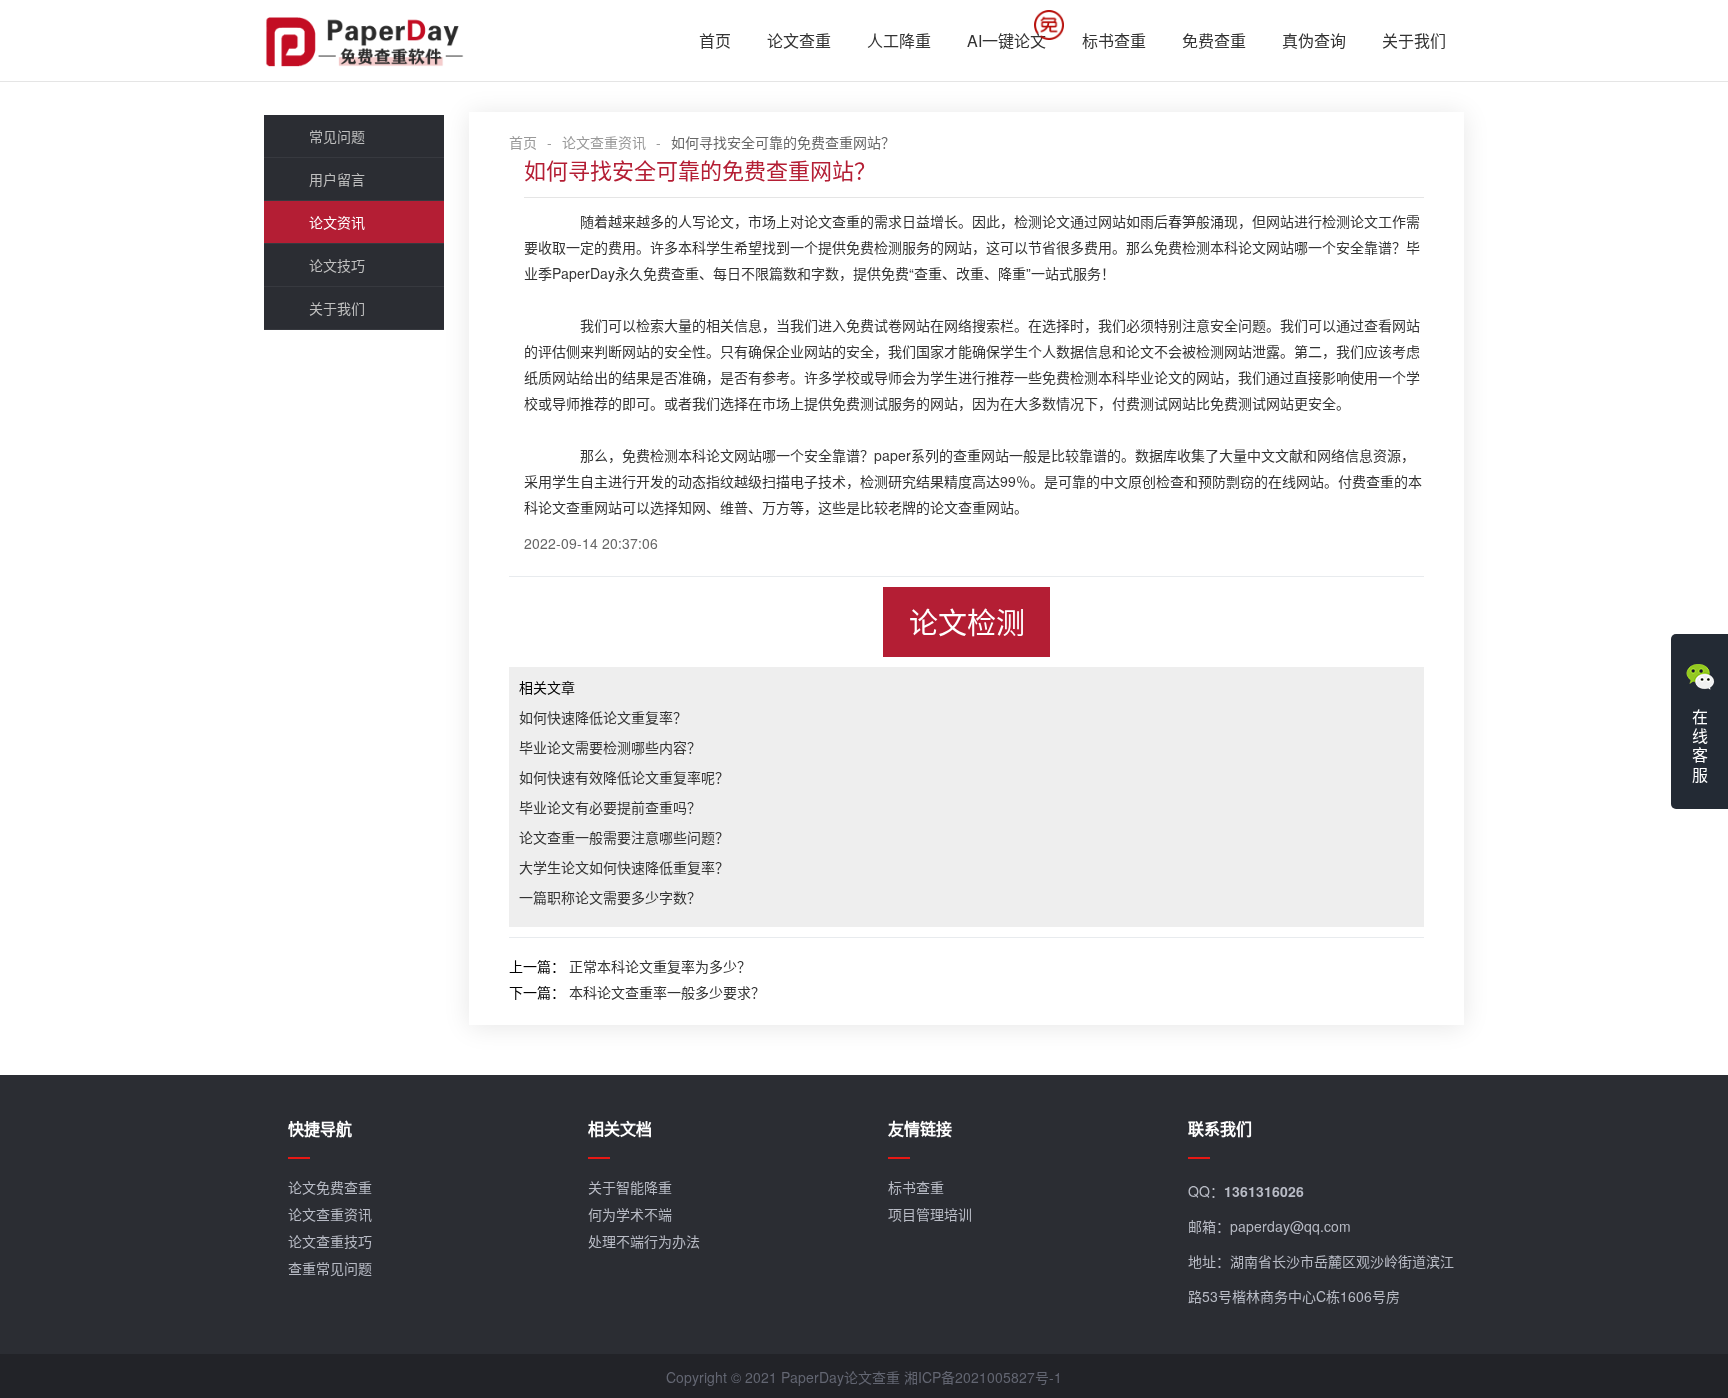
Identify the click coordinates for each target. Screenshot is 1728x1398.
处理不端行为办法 (644, 1241)
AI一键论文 (1006, 40)
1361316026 (1264, 1191)
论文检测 (967, 621)
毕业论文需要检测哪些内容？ (610, 747)
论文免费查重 (330, 1187)
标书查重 (1114, 40)
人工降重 (899, 40)
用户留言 (337, 179)
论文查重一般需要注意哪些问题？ (624, 837)
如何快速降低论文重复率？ (603, 717)
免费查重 (1214, 40)
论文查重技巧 (330, 1241)
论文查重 (799, 40)
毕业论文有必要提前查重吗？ (610, 807)
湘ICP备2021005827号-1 (983, 1377)
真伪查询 (1314, 40)
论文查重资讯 (604, 142)
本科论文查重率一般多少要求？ (667, 992)
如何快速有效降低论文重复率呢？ (624, 777)
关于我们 (1414, 40)
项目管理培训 (930, 1214)
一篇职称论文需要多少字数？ (610, 897)
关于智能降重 (630, 1187)
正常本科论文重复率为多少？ (660, 966)
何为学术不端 (630, 1214)
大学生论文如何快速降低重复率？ (624, 867)
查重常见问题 (330, 1268)
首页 (715, 40)
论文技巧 (337, 265)
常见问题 (337, 136)
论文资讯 (337, 222)
